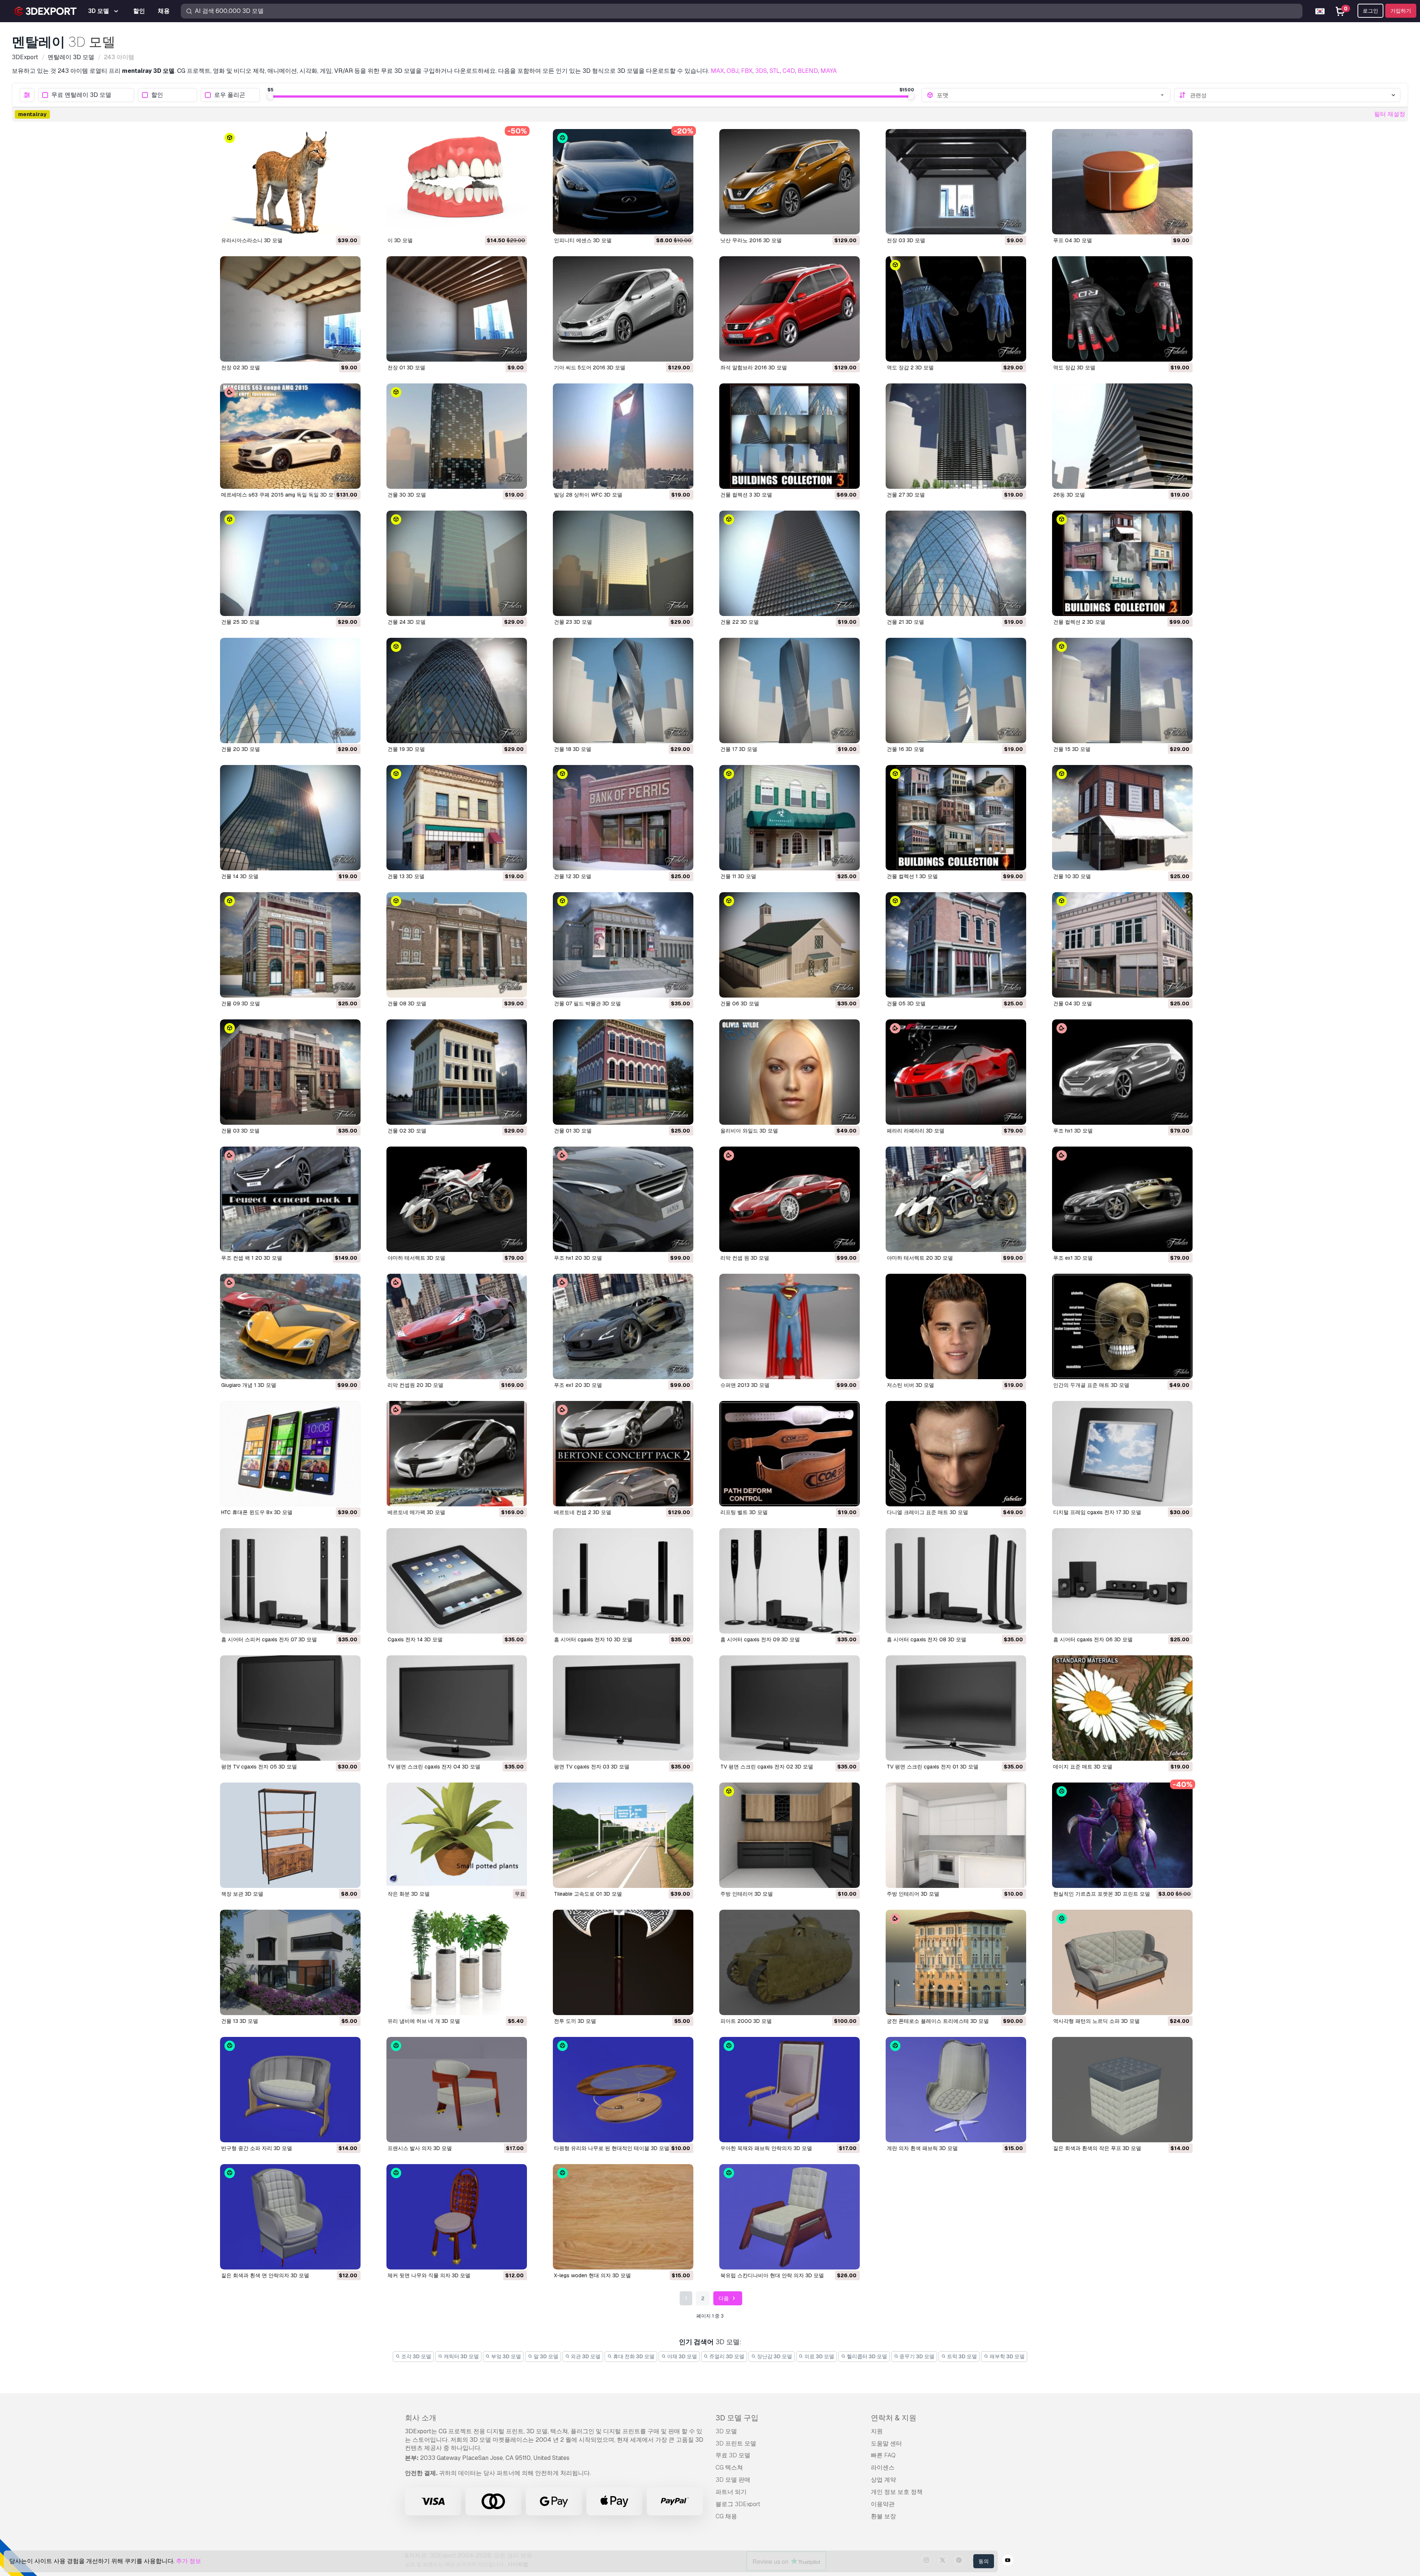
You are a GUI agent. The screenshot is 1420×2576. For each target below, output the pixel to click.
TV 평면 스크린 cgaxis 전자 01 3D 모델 (933, 1767)
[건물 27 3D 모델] (956, 436)
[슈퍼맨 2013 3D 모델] (790, 1326)
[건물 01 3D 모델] (623, 1072)
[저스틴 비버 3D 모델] (956, 1326)
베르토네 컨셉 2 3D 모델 (583, 1512)
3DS (761, 71)
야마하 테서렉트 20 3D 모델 (920, 1258)
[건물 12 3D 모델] (623, 818)
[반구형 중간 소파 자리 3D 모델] (290, 2090)
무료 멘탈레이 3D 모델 (81, 95)
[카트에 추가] (335, 224)
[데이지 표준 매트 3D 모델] (1122, 1708)
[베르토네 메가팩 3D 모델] (457, 1454)
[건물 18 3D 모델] (623, 690)
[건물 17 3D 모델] (790, 690)
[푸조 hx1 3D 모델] (1122, 1072)
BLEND (808, 71)
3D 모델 (726, 2431)
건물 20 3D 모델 (241, 749)
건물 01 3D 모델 (573, 1131)
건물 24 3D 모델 (407, 622)
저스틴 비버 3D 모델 (910, 1385)
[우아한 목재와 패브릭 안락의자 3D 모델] (790, 2090)
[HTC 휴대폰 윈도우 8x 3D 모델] (290, 1454)
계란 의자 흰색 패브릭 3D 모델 (922, 2148)
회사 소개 (421, 2418)
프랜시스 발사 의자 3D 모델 (420, 2148)
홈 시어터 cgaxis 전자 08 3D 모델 (927, 1639)
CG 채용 (726, 2516)
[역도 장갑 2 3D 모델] (956, 309)
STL (775, 71)
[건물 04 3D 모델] (1122, 945)
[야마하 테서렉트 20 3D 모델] (956, 1199)
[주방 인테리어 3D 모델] (790, 1835)
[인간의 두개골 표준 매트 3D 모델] (1122, 1326)
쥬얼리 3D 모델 (726, 2356)
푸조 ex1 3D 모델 (1073, 1258)
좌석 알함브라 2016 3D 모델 (754, 368)
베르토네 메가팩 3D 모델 (416, 1512)
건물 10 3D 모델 (1072, 876)
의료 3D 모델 (819, 2356)
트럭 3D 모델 (961, 2356)
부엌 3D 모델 (506, 2356)
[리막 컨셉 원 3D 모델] (790, 1199)
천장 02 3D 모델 (241, 368)
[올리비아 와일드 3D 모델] (790, 1072)
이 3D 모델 (400, 240)
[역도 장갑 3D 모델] (1122, 309)
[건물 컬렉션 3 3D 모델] (790, 436)
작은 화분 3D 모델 (409, 1894)
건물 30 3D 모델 (407, 495)
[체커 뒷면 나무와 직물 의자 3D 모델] (457, 2217)
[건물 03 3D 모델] (290, 1072)
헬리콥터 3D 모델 (866, 2356)
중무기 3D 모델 (916, 2356)
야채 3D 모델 (682, 2356)
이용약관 (883, 2504)
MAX (717, 71)
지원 (877, 2431)
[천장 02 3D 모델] (290, 309)
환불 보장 (883, 2516)
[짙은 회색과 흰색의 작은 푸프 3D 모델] (1122, 2090)
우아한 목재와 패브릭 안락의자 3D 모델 (766, 2148)
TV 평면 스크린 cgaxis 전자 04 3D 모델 (434, 1767)
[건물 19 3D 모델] (457, 690)
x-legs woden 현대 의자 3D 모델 (592, 2275)
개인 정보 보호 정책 (897, 2492)
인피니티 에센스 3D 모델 (583, 240)
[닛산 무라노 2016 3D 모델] (790, 182)
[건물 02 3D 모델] (457, 1072)
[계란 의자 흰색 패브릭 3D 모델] (956, 2090)
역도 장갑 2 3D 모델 (910, 368)
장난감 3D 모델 (774, 2356)
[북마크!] (350, 224)
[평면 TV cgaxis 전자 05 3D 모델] (290, 1708)
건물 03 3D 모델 (240, 1131)
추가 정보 (189, 2561)
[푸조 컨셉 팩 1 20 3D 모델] (290, 1199)
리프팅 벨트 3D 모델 (744, 1512)
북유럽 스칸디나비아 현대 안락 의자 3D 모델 (772, 2275)
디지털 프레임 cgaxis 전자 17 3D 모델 (1097, 1512)
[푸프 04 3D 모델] (1122, 182)
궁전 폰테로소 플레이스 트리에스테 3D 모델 (938, 2021)
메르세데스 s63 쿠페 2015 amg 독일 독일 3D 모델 (280, 495)
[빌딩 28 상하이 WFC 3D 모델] (623, 436)
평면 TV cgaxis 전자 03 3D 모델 (592, 1767)
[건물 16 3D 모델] (956, 690)
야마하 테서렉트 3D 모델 (416, 1258)
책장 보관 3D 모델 (242, 1894)
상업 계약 (883, 2480)
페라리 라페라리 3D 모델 (916, 1131)
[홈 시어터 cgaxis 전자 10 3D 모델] (623, 1581)
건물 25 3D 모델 (240, 622)
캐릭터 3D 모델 (461, 2356)
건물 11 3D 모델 (738, 876)
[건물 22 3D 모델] (790, 563)
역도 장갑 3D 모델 (1074, 368)
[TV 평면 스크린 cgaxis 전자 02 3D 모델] (790, 1708)
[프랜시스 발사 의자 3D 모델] (457, 2090)
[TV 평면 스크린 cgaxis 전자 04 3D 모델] (457, 1708)
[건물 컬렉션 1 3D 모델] (956, 818)
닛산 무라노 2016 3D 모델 (751, 240)
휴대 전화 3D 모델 (633, 2356)
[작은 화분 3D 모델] (457, 1835)
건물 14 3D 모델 (240, 876)
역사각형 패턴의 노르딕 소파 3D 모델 (1096, 2021)
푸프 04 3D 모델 (1073, 240)
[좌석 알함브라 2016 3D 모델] (790, 309)
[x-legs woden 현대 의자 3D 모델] (623, 2217)
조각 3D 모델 (416, 2356)
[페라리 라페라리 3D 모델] (956, 1072)
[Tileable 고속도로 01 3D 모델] (623, 1835)
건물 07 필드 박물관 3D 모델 (587, 1003)
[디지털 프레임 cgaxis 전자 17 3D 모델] (1122, 1454)
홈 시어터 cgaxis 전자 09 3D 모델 (760, 1639)
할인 (157, 95)
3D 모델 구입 (737, 2418)
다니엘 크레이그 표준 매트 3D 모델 (927, 1512)
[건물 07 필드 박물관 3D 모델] (623, 945)
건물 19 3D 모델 (406, 749)
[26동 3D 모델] (1122, 436)
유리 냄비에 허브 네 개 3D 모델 (424, 2021)
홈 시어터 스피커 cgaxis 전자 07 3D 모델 (269, 1639)
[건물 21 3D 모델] (956, 563)
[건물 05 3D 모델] (956, 945)
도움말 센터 (886, 2443)
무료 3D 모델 (733, 2455)
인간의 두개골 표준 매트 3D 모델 (1091, 1385)
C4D (789, 71)
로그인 (1370, 11)
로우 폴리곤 (230, 95)
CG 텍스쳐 (729, 2467)
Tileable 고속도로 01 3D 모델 (588, 1894)
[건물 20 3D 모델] (290, 690)
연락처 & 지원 (894, 2418)
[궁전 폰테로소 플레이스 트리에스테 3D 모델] (956, 1962)
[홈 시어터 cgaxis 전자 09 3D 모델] (790, 1581)
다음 (724, 2298)
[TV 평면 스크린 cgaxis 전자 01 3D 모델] (956, 1708)
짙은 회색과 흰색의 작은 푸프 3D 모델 (1097, 2148)
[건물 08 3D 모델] (457, 945)
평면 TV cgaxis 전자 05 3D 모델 (259, 1767)
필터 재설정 (1390, 114)
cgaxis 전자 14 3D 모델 (415, 1639)
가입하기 (1401, 11)
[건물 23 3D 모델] (623, 563)
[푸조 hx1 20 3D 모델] (623, 1199)
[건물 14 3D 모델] (290, 818)
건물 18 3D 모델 (573, 749)
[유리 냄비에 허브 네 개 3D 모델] (457, 1962)
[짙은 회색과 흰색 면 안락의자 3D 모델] (290, 2217)
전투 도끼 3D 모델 (575, 2021)
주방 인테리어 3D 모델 (747, 1894)
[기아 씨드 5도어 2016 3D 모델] (623, 309)
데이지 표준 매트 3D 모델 (1083, 1767)
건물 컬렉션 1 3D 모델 (912, 876)
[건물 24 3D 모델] (457, 563)
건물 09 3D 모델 (241, 1003)
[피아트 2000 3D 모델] (790, 1962)
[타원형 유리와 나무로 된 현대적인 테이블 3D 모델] (623, 2090)
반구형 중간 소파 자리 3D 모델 (257, 2148)
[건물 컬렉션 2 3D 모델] (1122, 563)
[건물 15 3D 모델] (1122, 690)
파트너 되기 (731, 2492)
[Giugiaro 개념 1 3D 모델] (290, 1326)
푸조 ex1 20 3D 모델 (578, 1385)
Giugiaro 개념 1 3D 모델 (249, 1385)
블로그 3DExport (738, 2504)
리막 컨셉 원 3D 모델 (745, 1258)
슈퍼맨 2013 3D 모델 (745, 1385)
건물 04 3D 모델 (1073, 1003)
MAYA (829, 71)
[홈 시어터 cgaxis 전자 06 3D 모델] (1122, 1581)
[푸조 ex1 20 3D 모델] (623, 1326)
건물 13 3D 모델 (406, 876)
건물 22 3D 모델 (740, 622)
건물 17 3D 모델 (739, 749)
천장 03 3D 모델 (906, 240)
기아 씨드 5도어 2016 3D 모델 (590, 368)
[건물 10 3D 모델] (1122, 818)
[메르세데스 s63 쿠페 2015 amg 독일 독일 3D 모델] (290, 436)
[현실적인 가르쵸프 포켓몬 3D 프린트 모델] (1122, 1835)
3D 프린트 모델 (736, 2443)
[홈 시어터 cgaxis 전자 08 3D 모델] (956, 1581)
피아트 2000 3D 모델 (746, 2021)
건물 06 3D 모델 (740, 1003)
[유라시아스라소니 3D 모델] (290, 182)
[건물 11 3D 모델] (790, 818)
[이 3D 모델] (457, 182)
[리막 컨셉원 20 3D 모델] (457, 1326)
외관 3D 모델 (585, 2356)
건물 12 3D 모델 (573, 876)
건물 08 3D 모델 (407, 1003)
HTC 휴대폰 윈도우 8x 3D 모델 (257, 1512)
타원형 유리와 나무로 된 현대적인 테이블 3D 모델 (612, 2148)
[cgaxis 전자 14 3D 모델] (457, 1581)
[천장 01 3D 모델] (457, 309)
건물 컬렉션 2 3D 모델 (1079, 622)
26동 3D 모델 (1069, 495)
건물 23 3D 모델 (573, 622)
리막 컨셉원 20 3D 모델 (415, 1385)
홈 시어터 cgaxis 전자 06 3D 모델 (1093, 1639)
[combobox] (1051, 95)
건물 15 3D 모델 (1072, 749)
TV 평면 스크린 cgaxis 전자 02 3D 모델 (767, 1767)
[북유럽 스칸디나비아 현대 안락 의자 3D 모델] (790, 2217)
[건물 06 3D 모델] (790, 945)
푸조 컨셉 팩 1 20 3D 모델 (252, 1258)
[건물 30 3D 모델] (457, 436)
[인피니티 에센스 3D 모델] (623, 182)
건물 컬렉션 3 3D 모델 (746, 495)
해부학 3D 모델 (1007, 2356)
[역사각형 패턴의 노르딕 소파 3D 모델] (1122, 1962)
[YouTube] (1008, 2561)
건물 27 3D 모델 (906, 495)
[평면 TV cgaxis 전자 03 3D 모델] (623, 1708)
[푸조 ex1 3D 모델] (1122, 1199)
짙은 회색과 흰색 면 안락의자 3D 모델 (265, 2275)
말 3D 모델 (545, 2356)
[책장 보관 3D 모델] (290, 1835)
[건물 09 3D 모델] (290, 945)
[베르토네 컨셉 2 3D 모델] (623, 1454)
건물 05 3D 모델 (906, 1003)
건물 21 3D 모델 (905, 622)
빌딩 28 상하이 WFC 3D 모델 (588, 495)
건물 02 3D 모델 (407, 1131)
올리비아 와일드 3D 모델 (749, 1131)
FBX (747, 71)
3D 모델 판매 (733, 2480)
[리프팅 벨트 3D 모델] (790, 1454)
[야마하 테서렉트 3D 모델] (457, 1199)
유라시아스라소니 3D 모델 (252, 240)
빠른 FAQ (883, 2455)
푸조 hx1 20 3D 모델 (578, 1258)
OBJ (733, 71)
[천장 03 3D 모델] (956, 182)
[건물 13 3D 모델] (457, 818)
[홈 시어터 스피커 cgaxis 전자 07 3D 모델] (290, 1581)
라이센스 (883, 2467)
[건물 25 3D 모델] (290, 563)
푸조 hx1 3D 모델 (1073, 1131)
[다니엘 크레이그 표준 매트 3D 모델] (956, 1454)
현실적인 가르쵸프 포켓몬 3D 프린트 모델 (1102, 1894)
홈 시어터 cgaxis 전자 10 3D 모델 (593, 1639)
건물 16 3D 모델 (905, 749)
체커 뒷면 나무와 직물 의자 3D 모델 (429, 2275)
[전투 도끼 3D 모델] (623, 1962)
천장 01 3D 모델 (406, 368)
